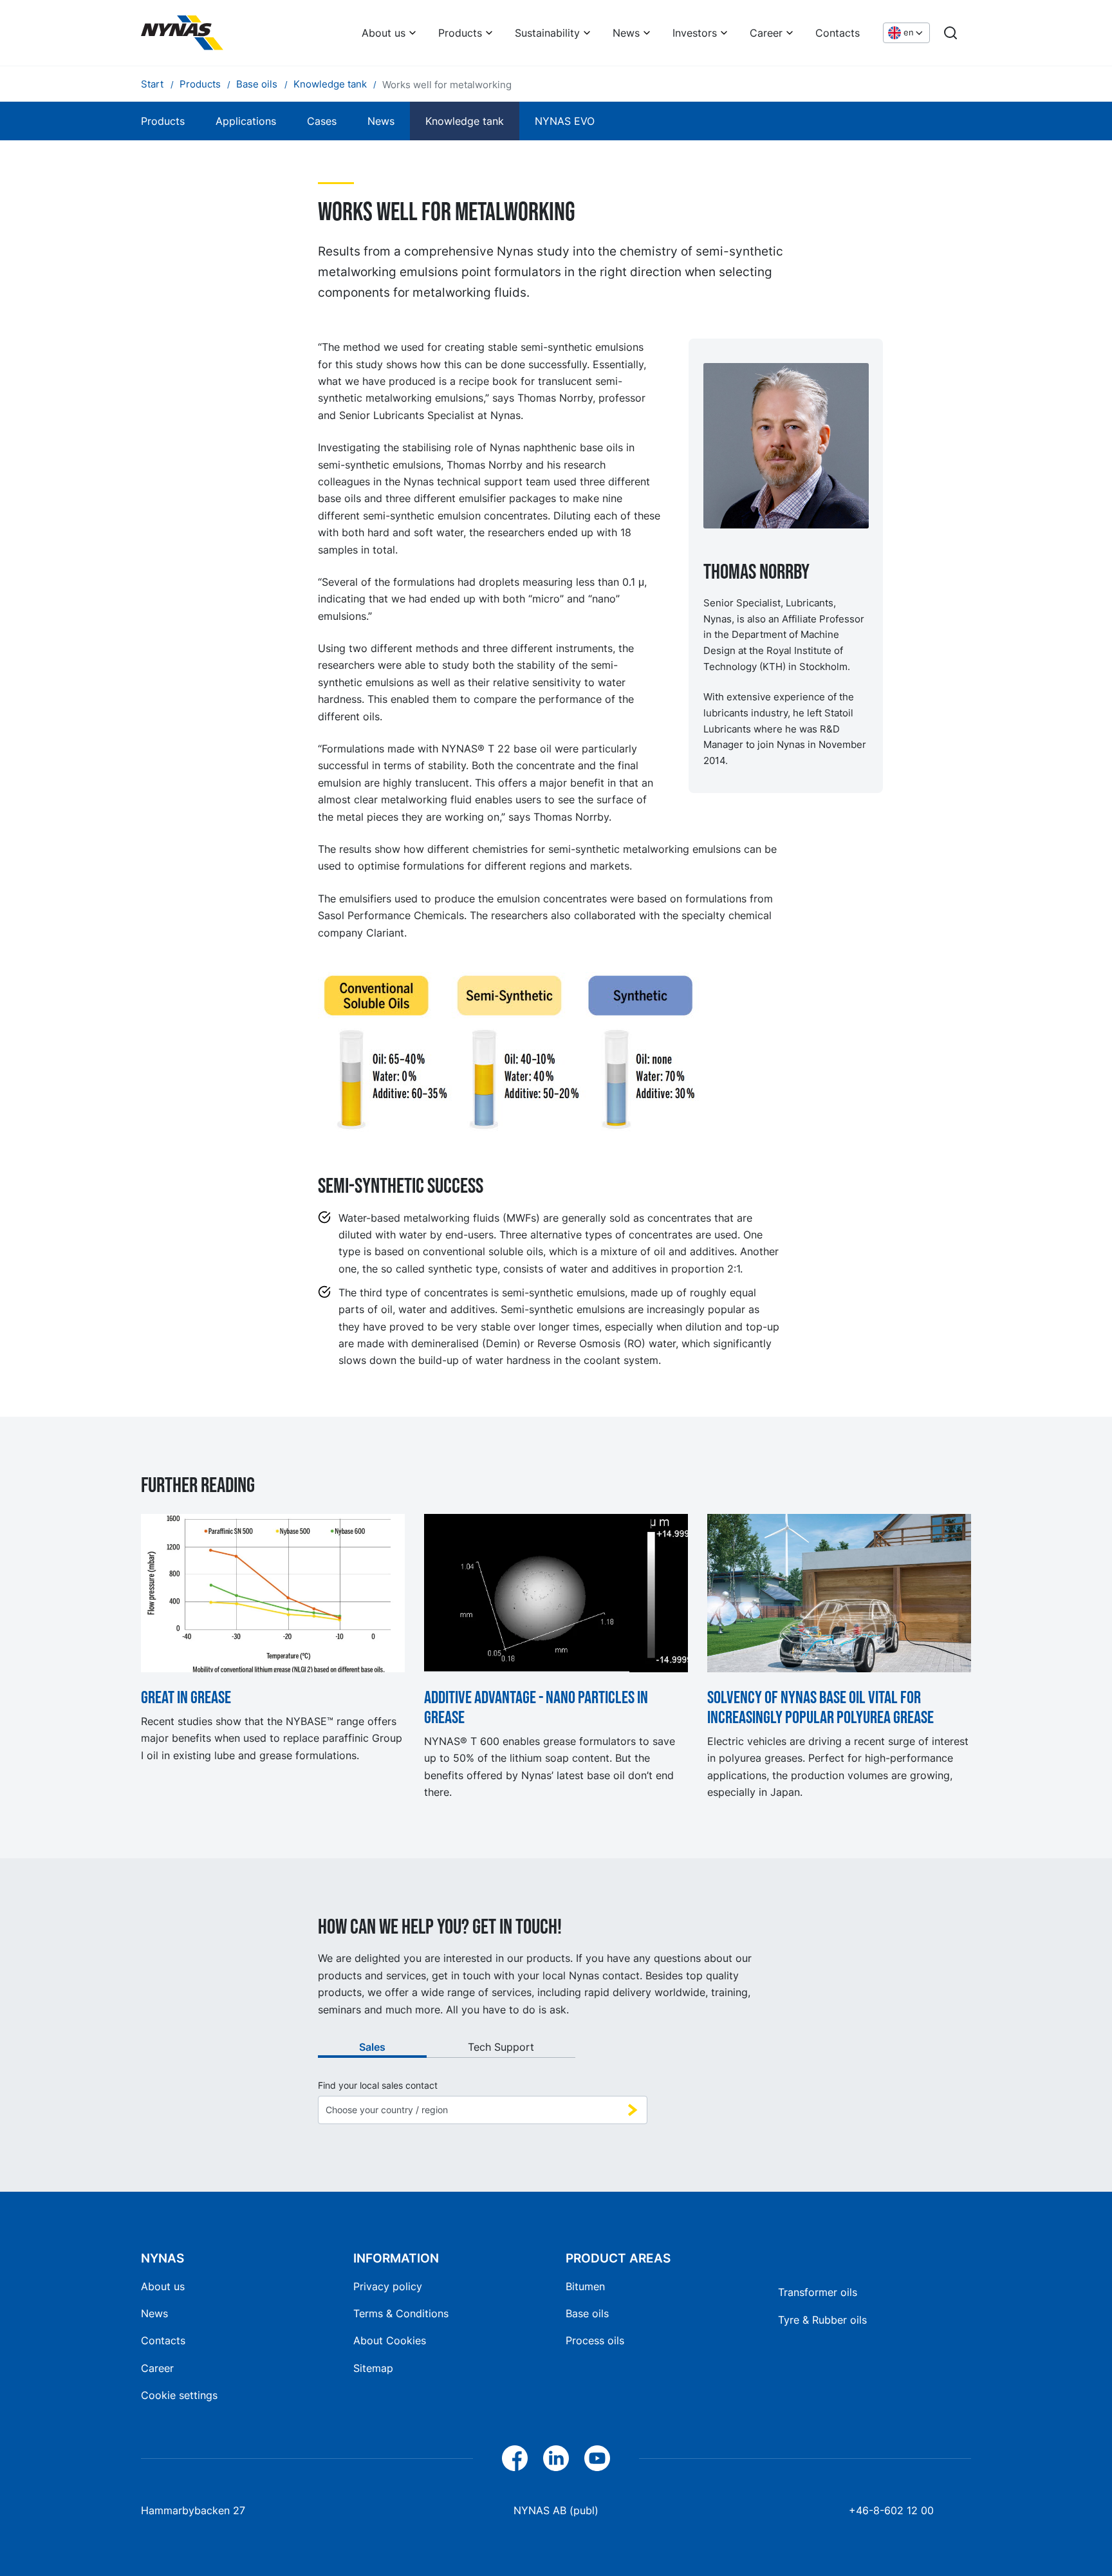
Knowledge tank (465, 121)
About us (384, 33)
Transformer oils (818, 2292)
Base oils (587, 2313)
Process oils (595, 2340)
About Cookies (390, 2340)
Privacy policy (388, 2286)
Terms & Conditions (401, 2313)
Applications (246, 121)
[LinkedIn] (556, 2458)
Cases (322, 121)
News (626, 33)
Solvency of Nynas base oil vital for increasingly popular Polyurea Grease (820, 1708)
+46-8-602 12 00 (891, 2510)
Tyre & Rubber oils (822, 2320)
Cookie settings (179, 2395)
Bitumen (585, 2286)
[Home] (182, 33)
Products (460, 33)
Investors (695, 33)
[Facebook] (515, 2458)
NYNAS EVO (565, 121)
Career (766, 33)
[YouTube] (597, 2458)
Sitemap (373, 2368)
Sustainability (547, 33)
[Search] (950, 33)
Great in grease (186, 1698)
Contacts (838, 33)
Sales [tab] (372, 2047)
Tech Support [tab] (501, 2047)
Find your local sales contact (378, 2086)
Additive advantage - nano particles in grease (536, 1708)
